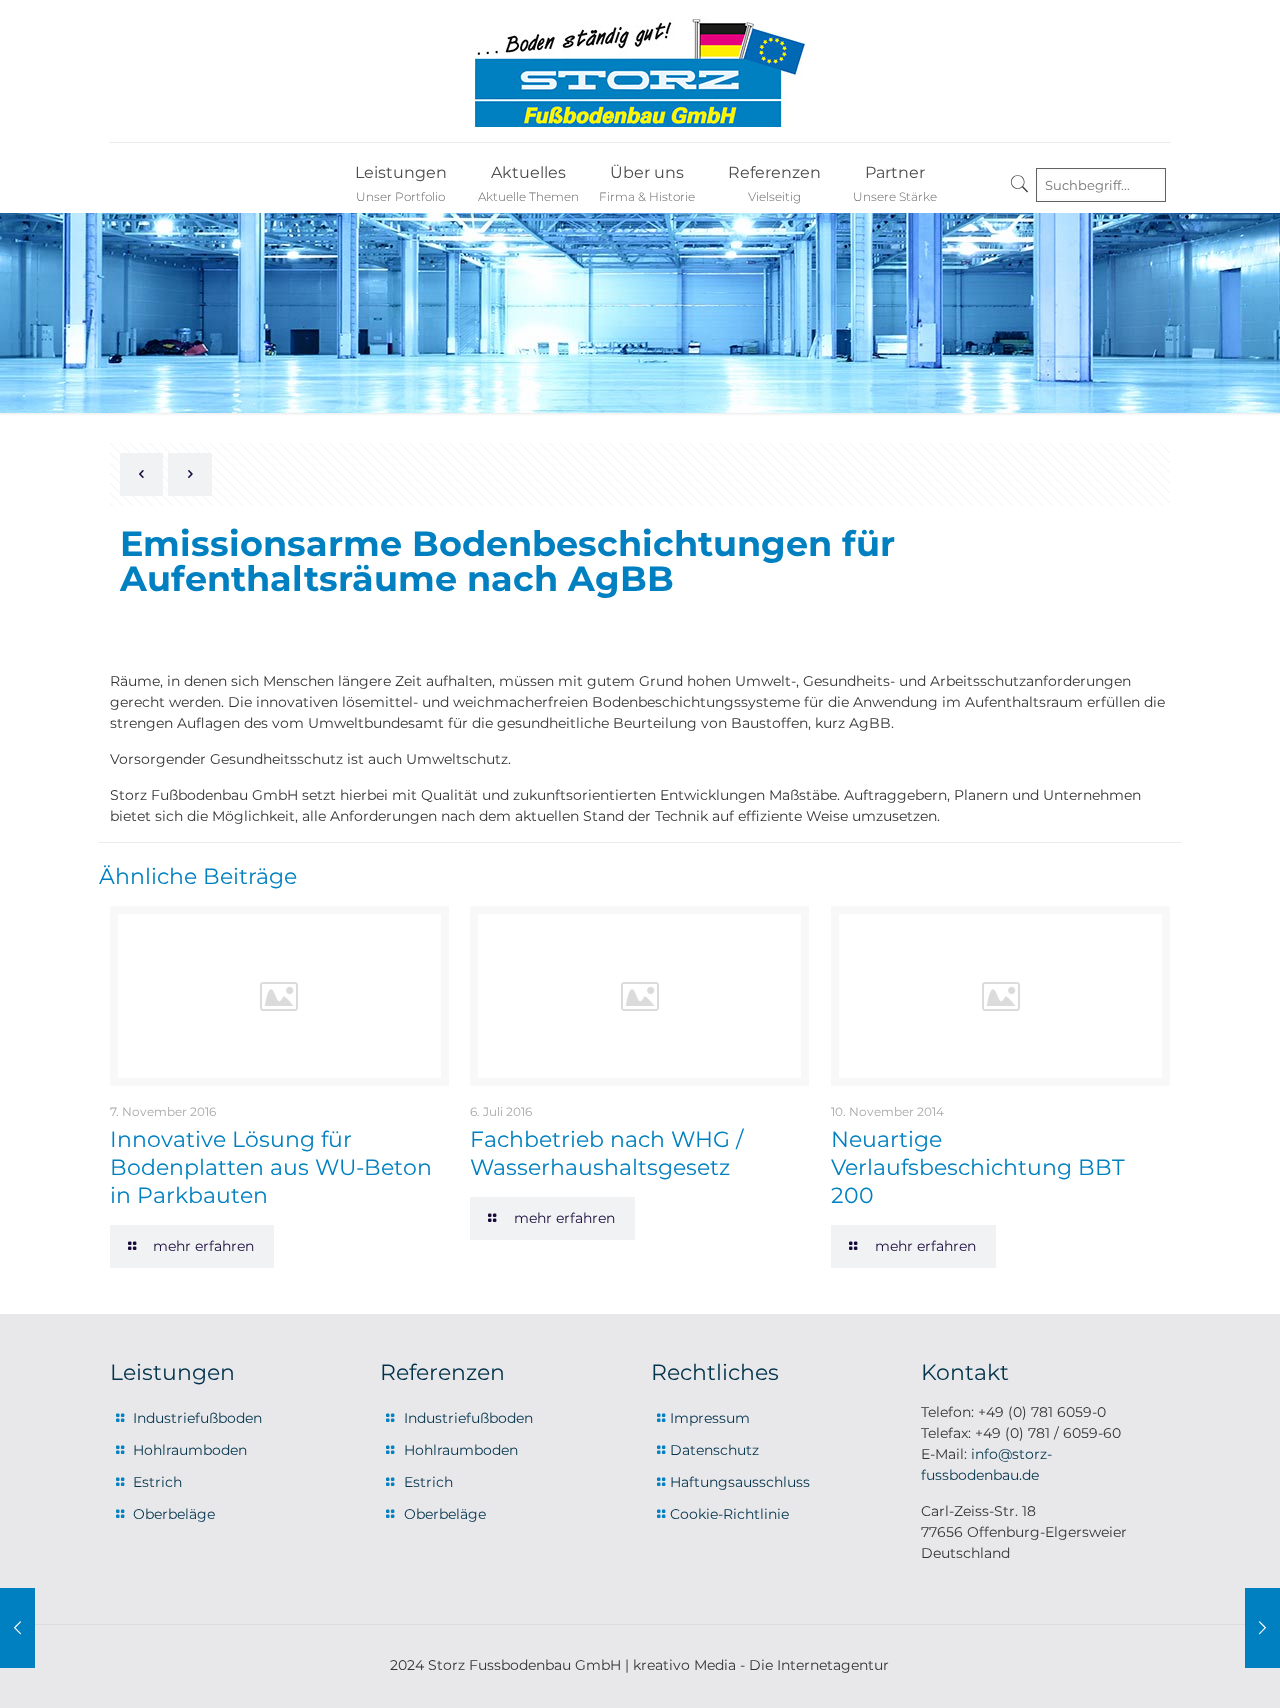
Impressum (710, 1418)
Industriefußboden (197, 1418)
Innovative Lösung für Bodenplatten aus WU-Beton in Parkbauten (271, 1167)
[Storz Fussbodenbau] (640, 71)
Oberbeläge (174, 1514)
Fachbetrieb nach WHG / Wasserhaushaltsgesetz (606, 1153)
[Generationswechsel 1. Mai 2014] (17, 1628)
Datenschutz (714, 1450)
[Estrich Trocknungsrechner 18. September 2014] (1262, 1628)
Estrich (157, 1482)
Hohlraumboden (190, 1450)
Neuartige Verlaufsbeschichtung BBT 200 (978, 1167)
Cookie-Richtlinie (729, 1514)
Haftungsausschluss (740, 1482)
